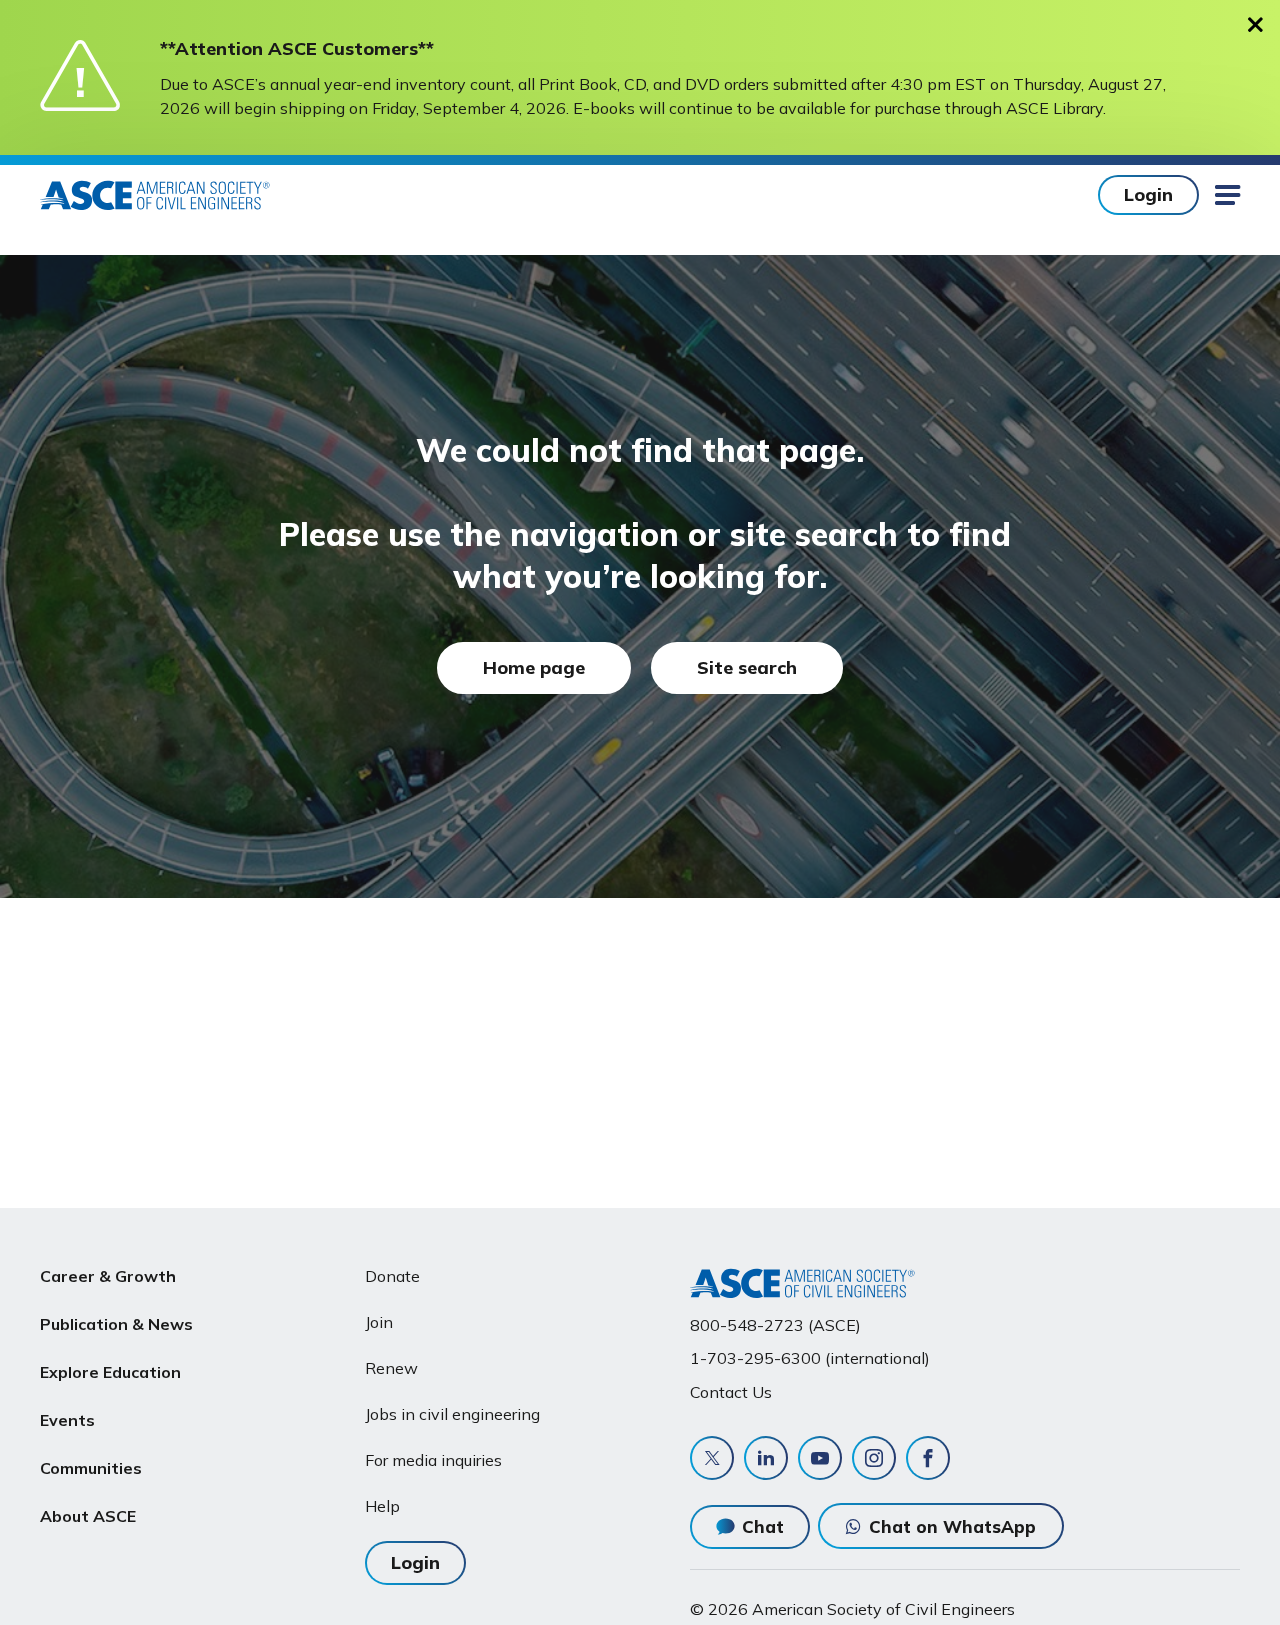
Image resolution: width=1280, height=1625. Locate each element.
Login (1148, 194)
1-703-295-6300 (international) (810, 1358)
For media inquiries (433, 1460)
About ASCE (88, 1516)
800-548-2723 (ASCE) (775, 1325)
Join (379, 1322)
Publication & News (116, 1324)
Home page (534, 667)
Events (67, 1420)
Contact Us (731, 1392)
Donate (392, 1276)
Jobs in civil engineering (452, 1414)
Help (382, 1506)
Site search (747, 667)
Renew (391, 1368)
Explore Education (110, 1372)
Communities (91, 1468)
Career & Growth (108, 1276)
